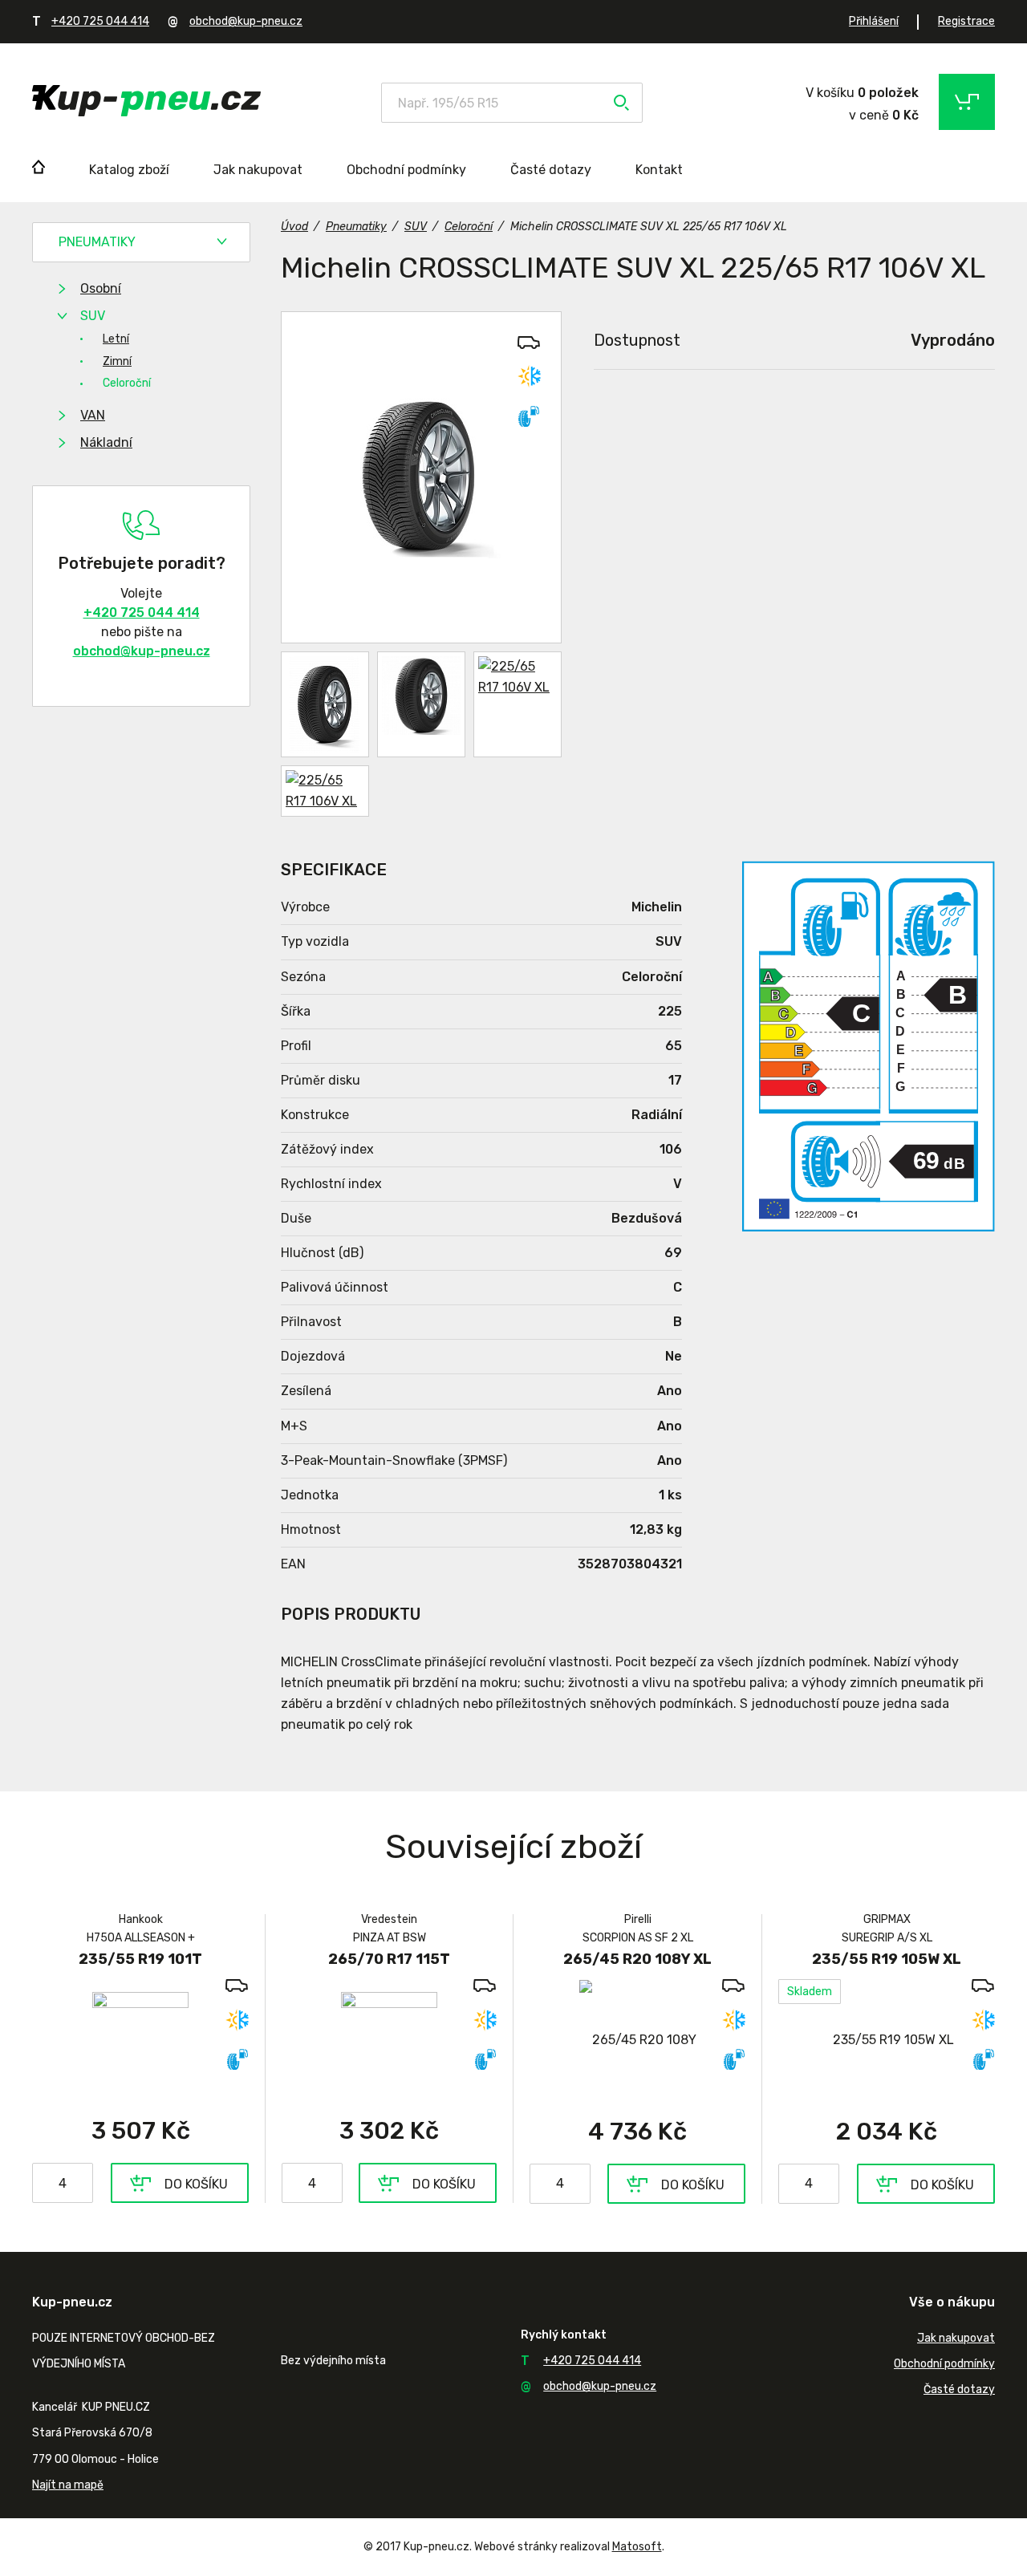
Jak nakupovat (258, 170)
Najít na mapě (68, 2485)
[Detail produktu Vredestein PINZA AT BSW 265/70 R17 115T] (389, 2039)
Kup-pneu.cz (146, 101)
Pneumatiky (97, 242)
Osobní (101, 288)
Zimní (117, 361)
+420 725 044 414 (100, 21)
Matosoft (637, 2547)
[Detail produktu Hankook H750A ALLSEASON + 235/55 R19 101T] (140, 2039)
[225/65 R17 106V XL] (421, 477)
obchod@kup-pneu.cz (246, 21)
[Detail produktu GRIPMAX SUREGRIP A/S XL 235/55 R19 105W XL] (887, 2040)
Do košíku (196, 2184)
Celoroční (127, 383)
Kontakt (659, 170)
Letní (116, 339)
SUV (93, 316)
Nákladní (106, 442)
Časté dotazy (551, 170)
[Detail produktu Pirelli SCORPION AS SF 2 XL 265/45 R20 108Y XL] (637, 2040)
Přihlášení (874, 21)
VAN (93, 415)
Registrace (966, 21)
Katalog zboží (129, 170)
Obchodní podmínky (406, 170)
